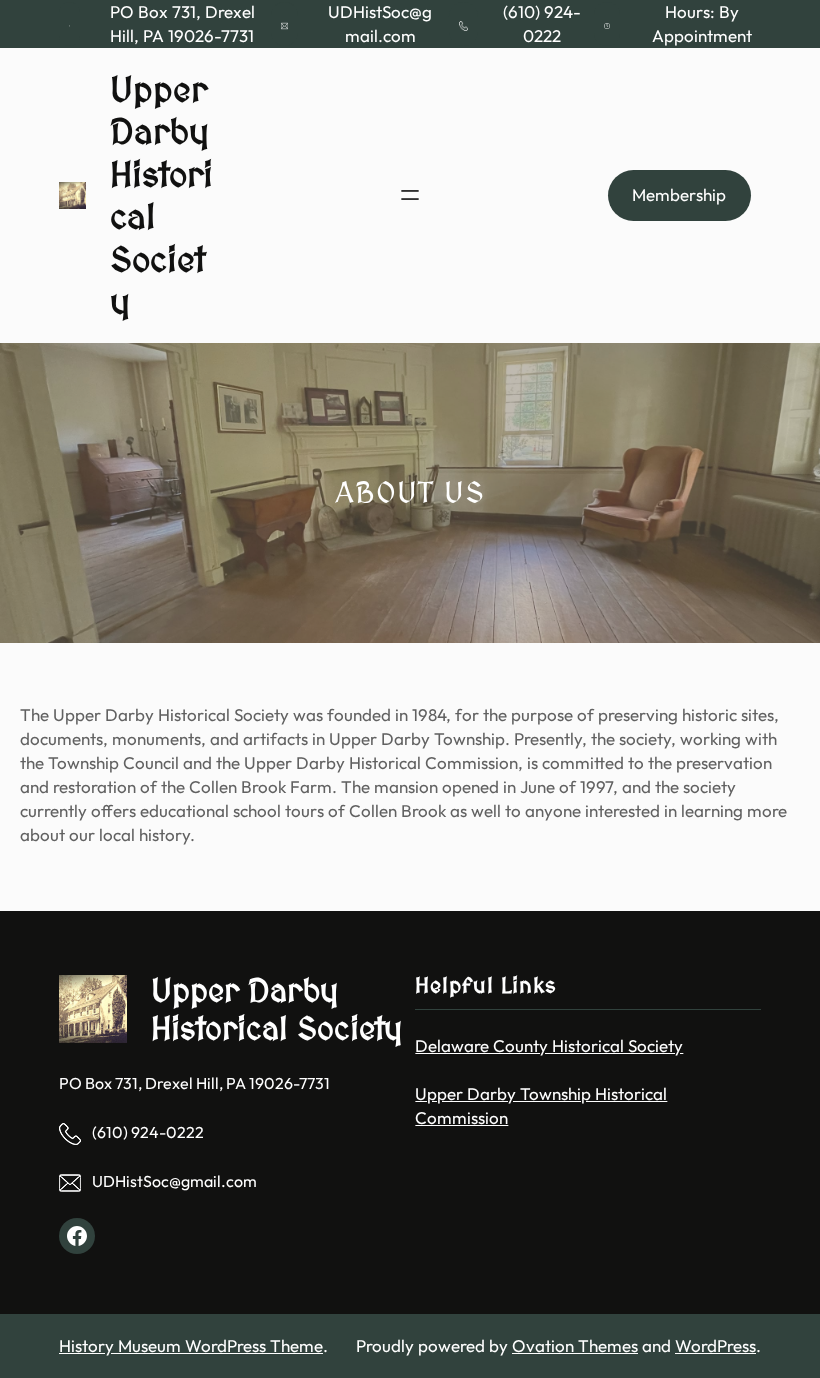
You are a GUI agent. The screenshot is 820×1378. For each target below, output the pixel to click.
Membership (679, 194)
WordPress (715, 1345)
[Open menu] (410, 195)
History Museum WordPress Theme (191, 1345)
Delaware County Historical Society (549, 1045)
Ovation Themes (575, 1345)
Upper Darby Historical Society (276, 1009)
